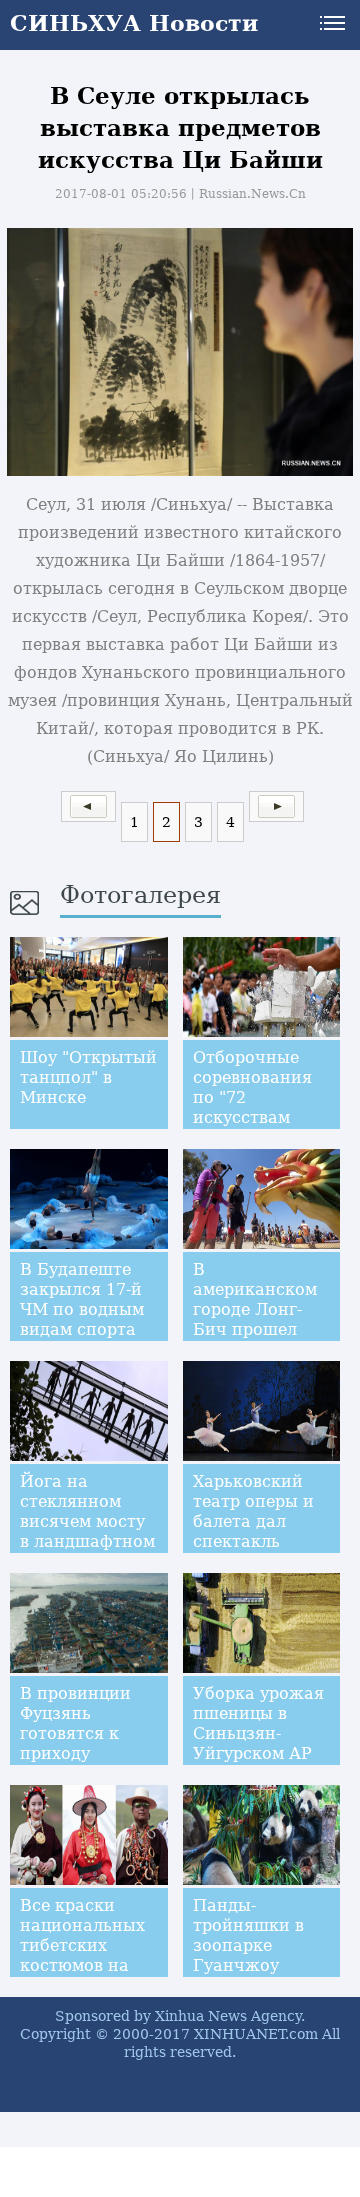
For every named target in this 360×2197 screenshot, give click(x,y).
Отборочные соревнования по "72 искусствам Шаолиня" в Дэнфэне (252, 1107)
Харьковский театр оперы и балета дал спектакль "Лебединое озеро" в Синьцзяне (253, 1541)
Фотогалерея (140, 895)
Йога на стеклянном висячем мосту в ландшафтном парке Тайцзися (88, 1521)
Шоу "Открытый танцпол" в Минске (88, 1077)
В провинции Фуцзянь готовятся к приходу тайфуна (75, 1733)
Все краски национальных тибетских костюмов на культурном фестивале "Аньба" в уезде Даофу (85, 1975)
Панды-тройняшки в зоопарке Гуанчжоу (248, 1935)
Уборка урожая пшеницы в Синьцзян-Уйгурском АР (258, 1723)
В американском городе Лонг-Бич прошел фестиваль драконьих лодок (255, 1329)
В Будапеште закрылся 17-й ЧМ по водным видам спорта (82, 1299)
